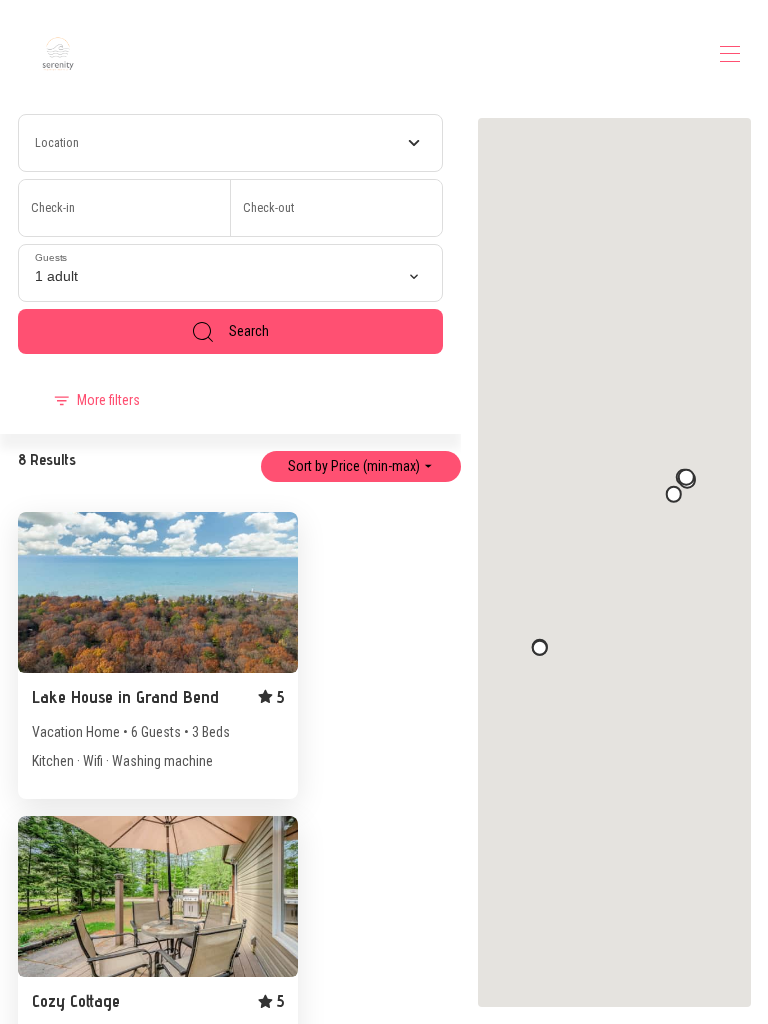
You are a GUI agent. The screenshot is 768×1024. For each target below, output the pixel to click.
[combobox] (231, 143)
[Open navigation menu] (730, 54)
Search (249, 331)
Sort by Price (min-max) (354, 466)
